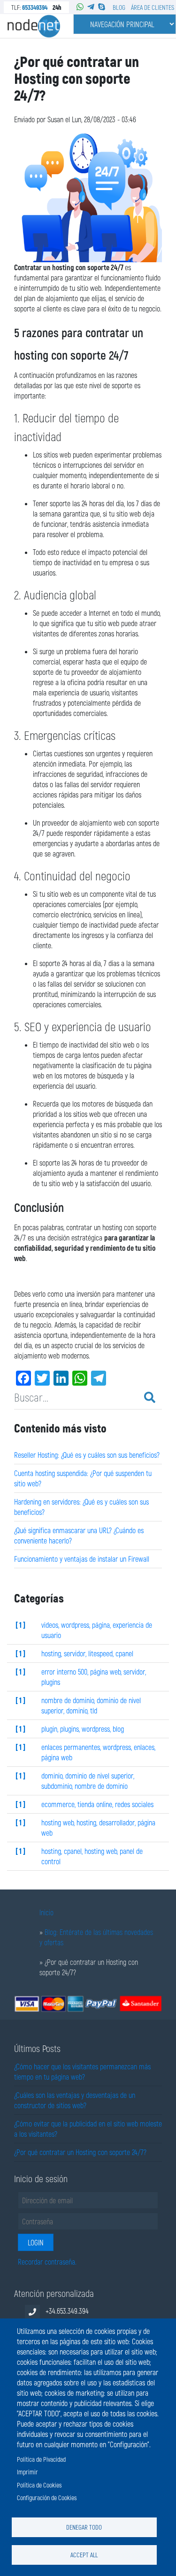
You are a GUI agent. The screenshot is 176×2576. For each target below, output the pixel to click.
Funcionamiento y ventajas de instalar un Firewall (82, 1559)
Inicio (46, 1912)
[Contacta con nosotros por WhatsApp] (80, 7)
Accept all (84, 2555)
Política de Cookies (39, 2485)
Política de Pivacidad (41, 2459)
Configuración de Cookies (47, 2498)
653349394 (35, 7)
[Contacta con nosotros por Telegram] (91, 7)
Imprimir (27, 2472)
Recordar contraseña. (47, 2262)
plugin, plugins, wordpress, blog (83, 1729)
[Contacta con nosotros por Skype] (102, 7)
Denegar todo (84, 2527)
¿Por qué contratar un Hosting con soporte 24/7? (80, 2152)
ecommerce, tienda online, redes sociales (97, 1804)
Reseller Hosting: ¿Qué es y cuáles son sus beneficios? (87, 1455)
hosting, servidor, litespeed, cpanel (87, 1653)
